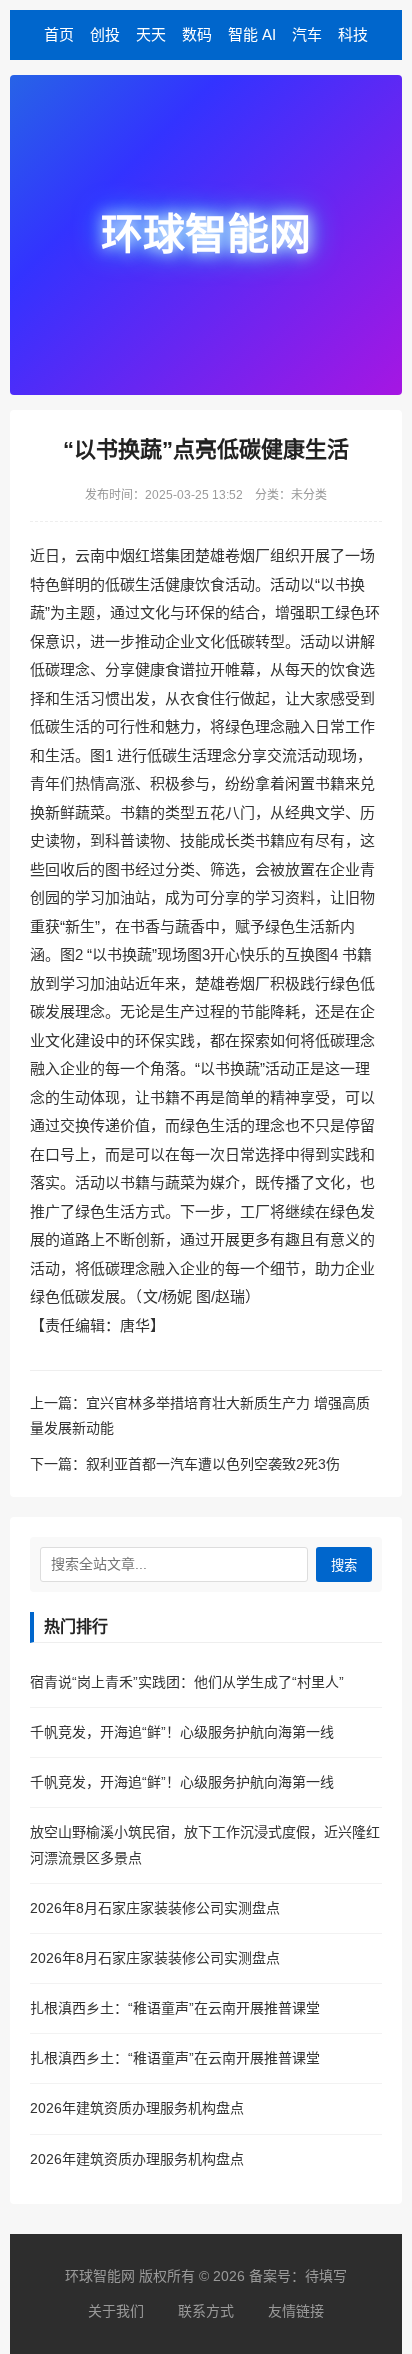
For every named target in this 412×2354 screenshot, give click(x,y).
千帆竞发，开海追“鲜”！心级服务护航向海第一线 (182, 1732)
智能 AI (252, 34)
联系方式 (206, 2311)
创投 (105, 34)
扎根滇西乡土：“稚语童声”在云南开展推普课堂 (175, 2008)
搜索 (344, 1565)
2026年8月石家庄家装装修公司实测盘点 (155, 1908)
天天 (151, 34)
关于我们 (116, 2311)
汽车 (307, 34)
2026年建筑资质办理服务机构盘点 (137, 2108)
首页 (59, 34)
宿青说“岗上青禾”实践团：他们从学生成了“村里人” (187, 1682)
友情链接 (296, 2311)
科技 (353, 34)
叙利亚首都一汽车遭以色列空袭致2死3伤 (213, 1464)
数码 (197, 34)
